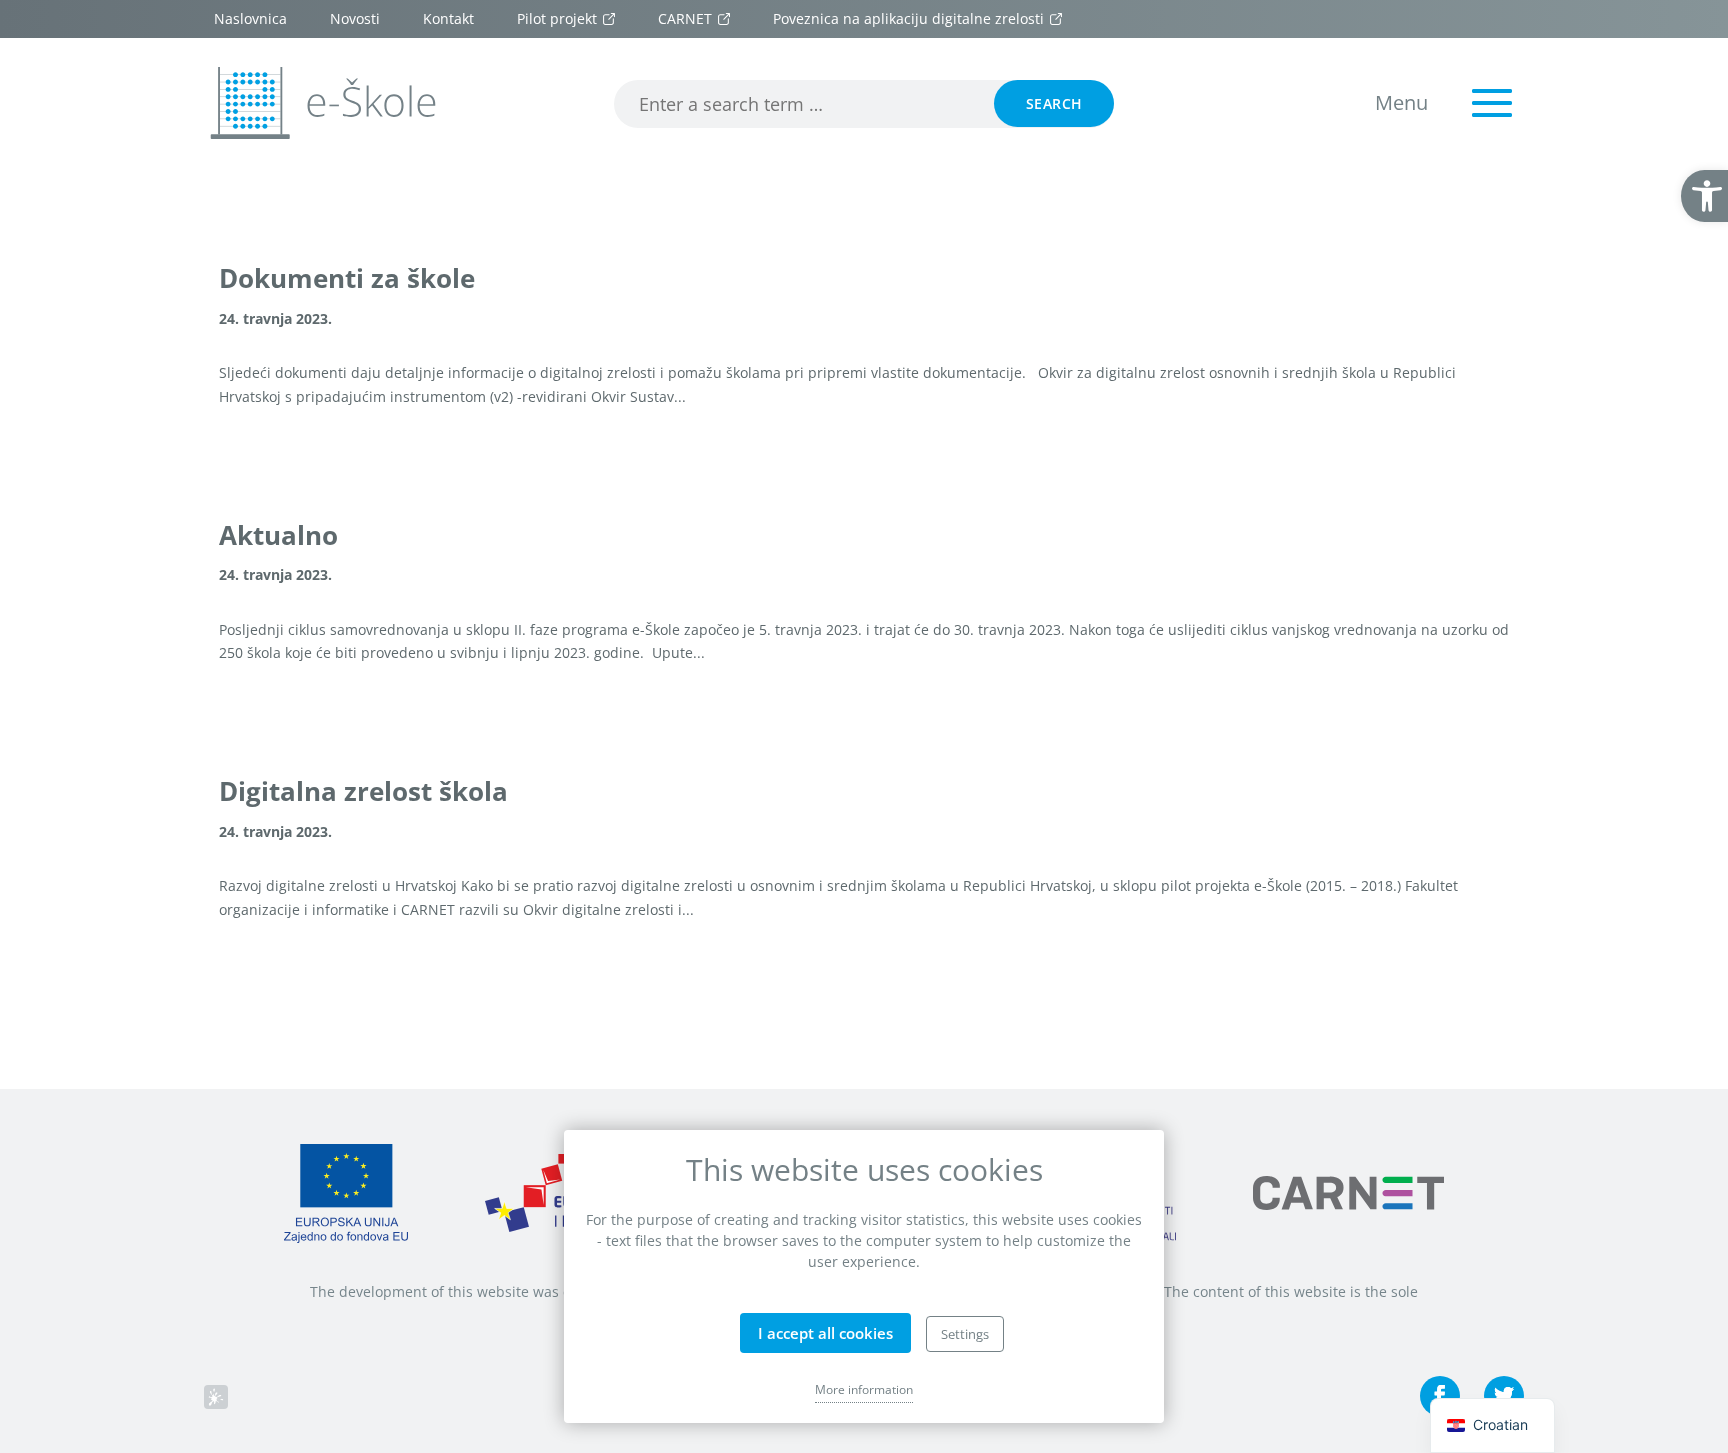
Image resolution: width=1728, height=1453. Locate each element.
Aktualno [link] (278, 536)
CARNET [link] (685, 18)
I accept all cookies (825, 1333)
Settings (965, 1334)
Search (1054, 103)
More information (864, 1389)
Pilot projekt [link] (557, 18)
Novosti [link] (355, 18)
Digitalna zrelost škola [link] (363, 792)
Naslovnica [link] (250, 18)
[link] (1704, 196)
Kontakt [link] (448, 18)
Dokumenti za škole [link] (347, 279)
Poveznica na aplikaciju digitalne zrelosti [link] (908, 18)
